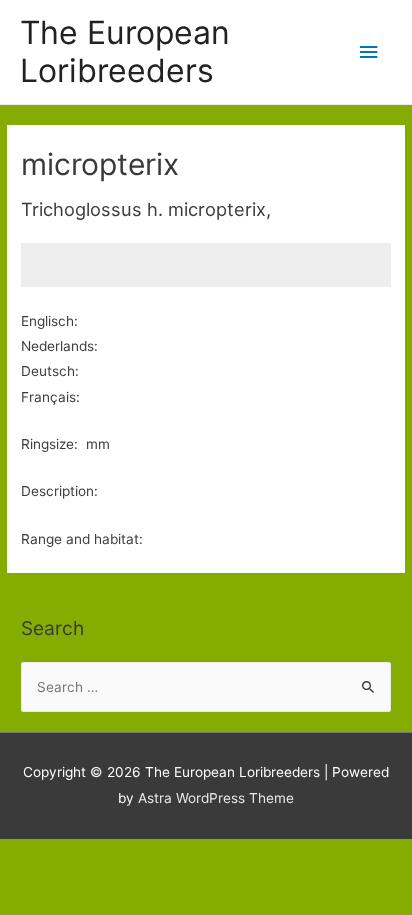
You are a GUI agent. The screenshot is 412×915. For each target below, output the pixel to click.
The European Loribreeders (125, 51)
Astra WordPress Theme (216, 798)
